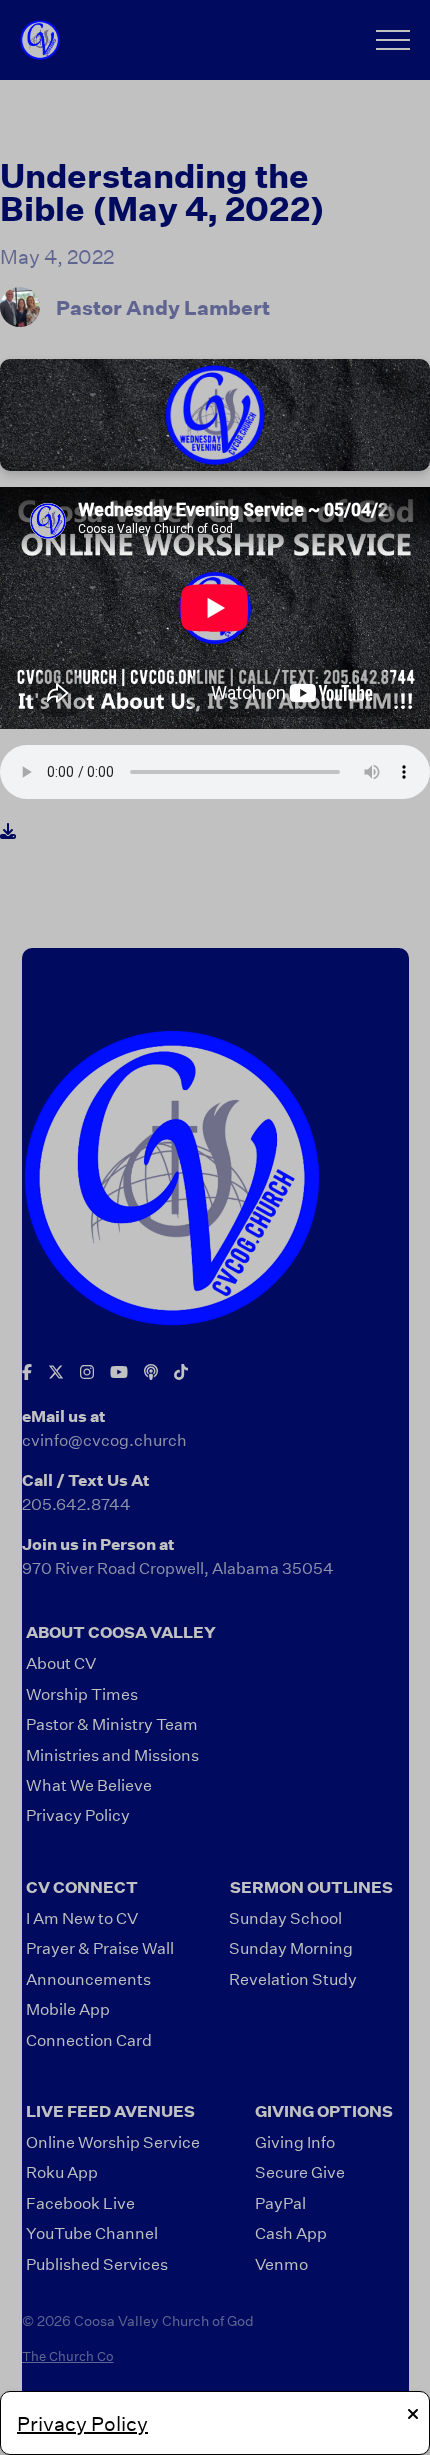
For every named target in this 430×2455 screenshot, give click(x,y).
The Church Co (68, 2356)
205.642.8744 (76, 1503)
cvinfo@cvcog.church (104, 1439)
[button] (393, 40)
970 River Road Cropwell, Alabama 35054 (178, 1567)
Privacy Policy (82, 2423)
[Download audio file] (8, 831)
